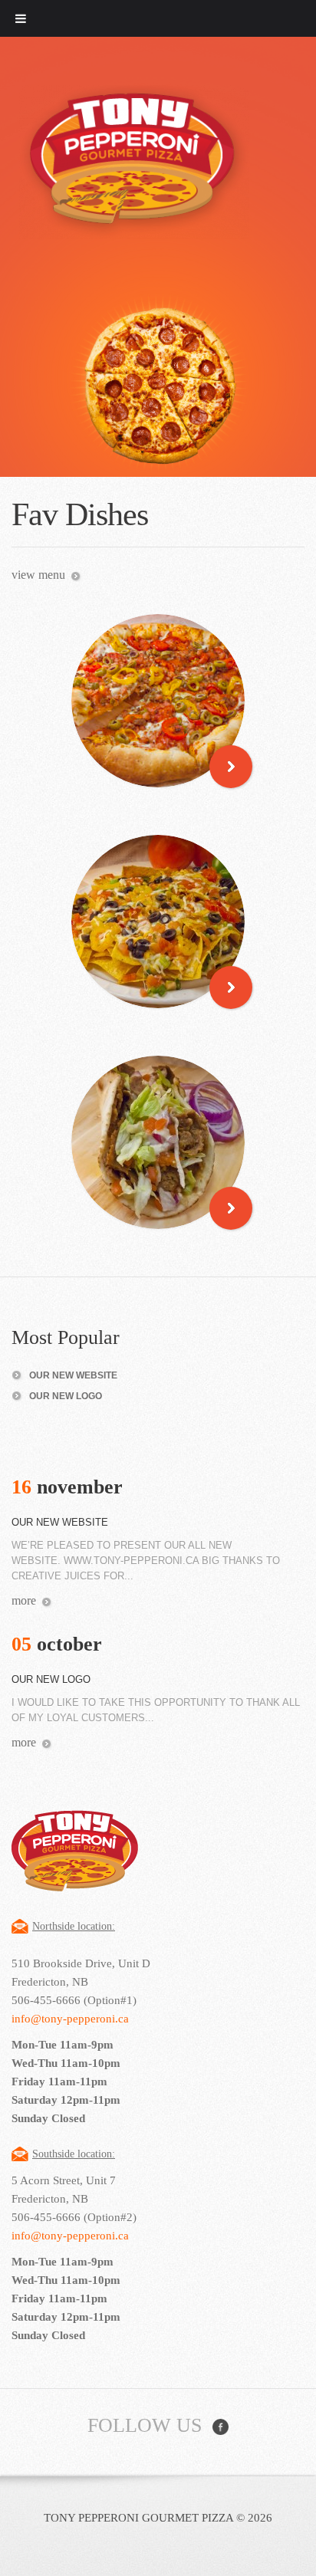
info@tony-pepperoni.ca (70, 2019)
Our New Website (73, 1375)
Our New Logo (66, 1396)
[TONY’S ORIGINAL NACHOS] (158, 922)
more (24, 1600)
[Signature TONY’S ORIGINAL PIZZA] (158, 701)
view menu (38, 575)
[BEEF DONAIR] (158, 1142)
